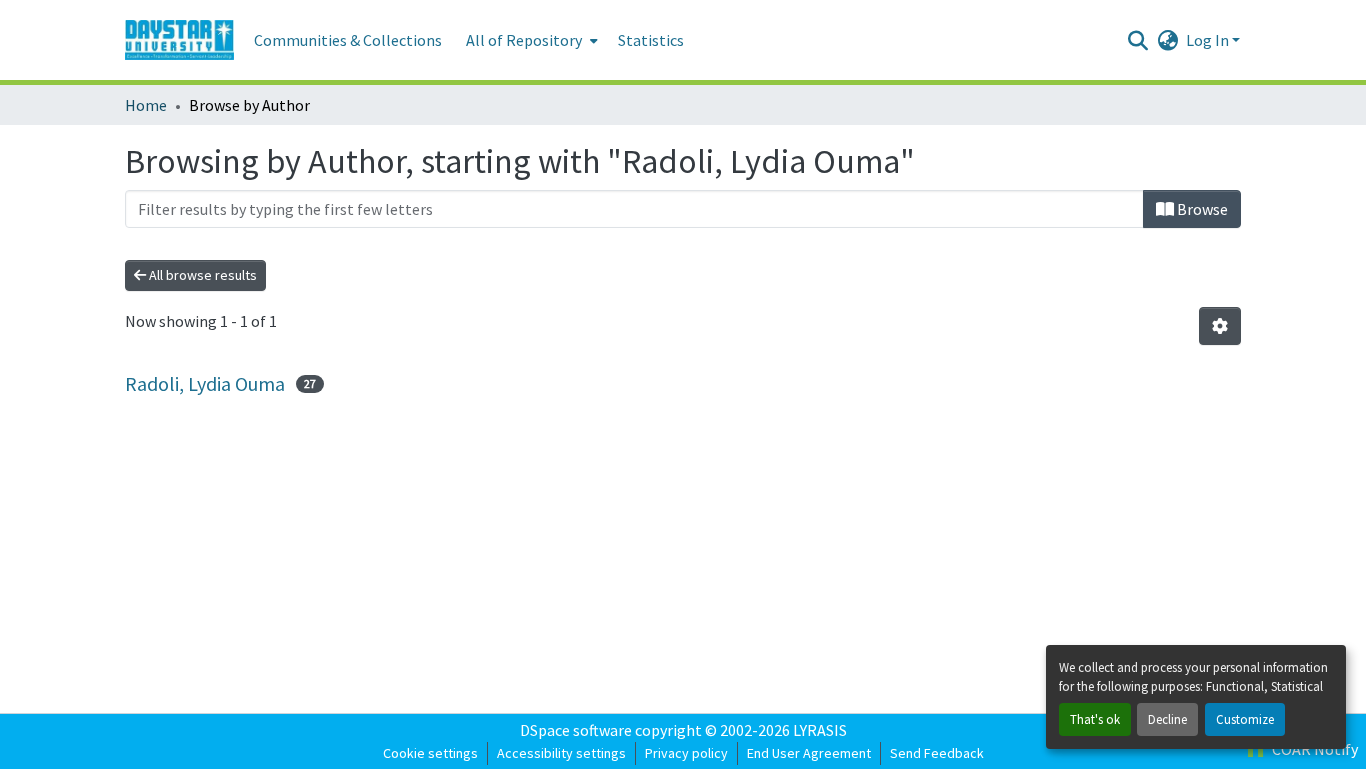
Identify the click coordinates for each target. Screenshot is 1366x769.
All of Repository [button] (524, 40)
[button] (179, 40)
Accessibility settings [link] (561, 753)
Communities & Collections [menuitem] (348, 40)
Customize (1245, 719)
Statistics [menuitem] (651, 40)
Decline (1167, 719)
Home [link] (146, 105)
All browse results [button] (201, 275)
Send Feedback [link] (937, 753)
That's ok (1095, 719)
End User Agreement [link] (809, 753)
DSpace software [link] (576, 730)
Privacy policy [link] (686, 753)
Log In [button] (1209, 40)
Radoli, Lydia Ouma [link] (205, 383)
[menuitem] (530, 40)
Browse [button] (1201, 209)
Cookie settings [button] (430, 753)
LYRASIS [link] (820, 730)
